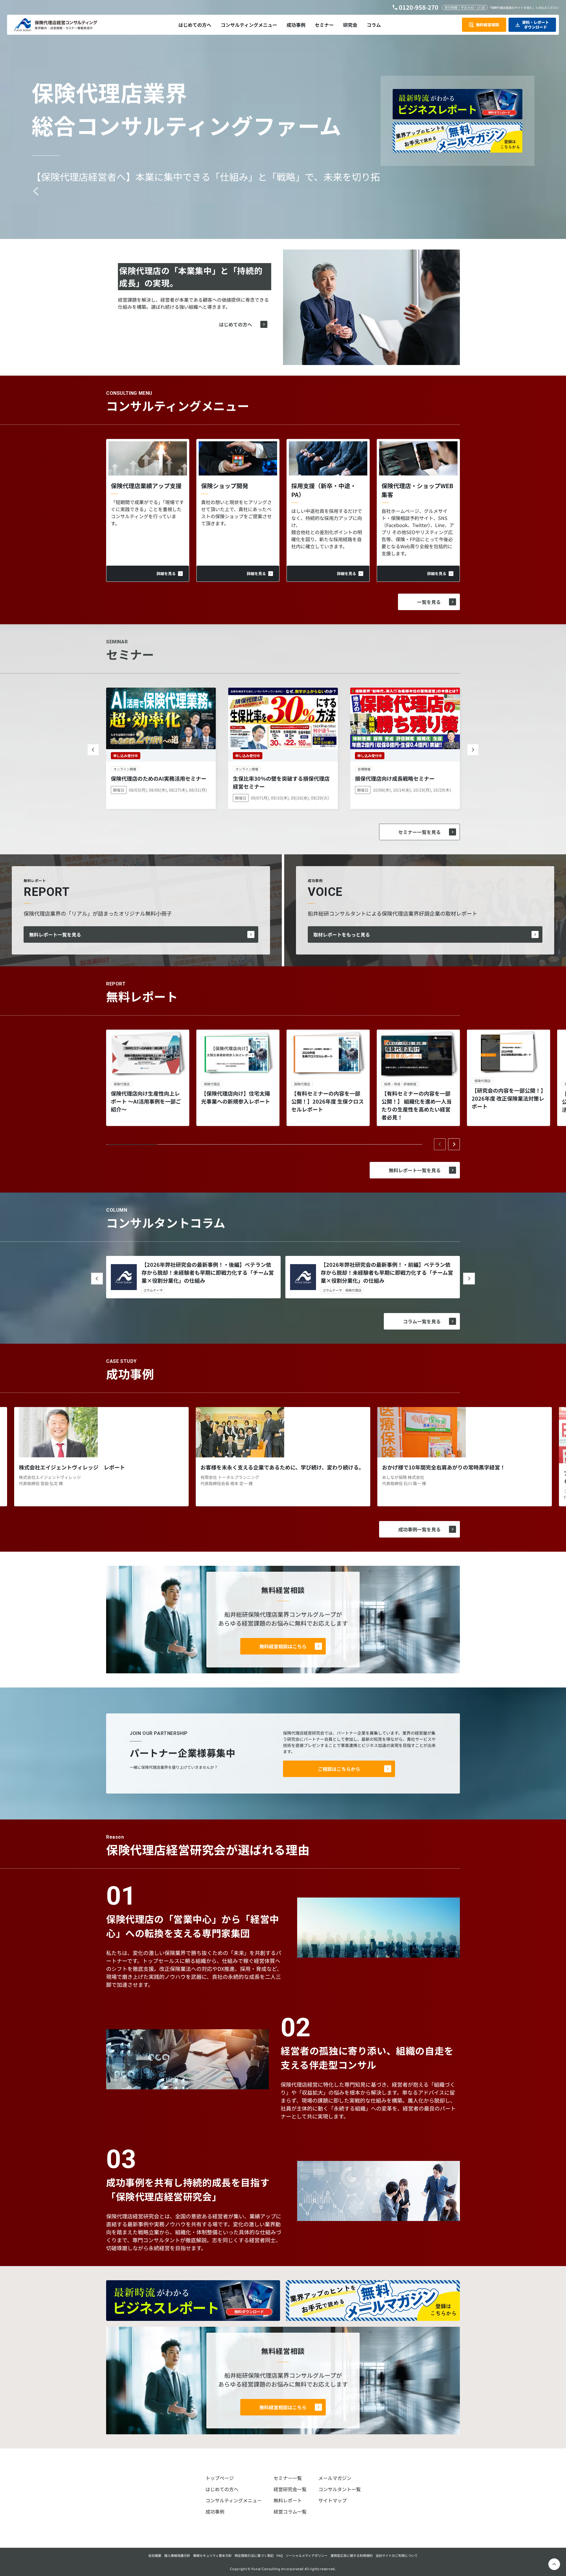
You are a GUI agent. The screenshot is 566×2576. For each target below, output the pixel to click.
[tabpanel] (148, 1078)
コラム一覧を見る (422, 1321)
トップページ (220, 2478)
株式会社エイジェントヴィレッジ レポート (72, 1467)
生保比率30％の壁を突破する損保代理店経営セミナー (281, 782)
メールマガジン (335, 2478)
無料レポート (288, 2500)
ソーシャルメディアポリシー (307, 2555)
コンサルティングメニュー (234, 2500)
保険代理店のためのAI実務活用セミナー (159, 778)
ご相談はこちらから (339, 1769)
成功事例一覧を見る (419, 1529)
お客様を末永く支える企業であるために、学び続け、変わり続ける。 (282, 1467)
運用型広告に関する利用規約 (352, 2555)
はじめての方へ (236, 324)
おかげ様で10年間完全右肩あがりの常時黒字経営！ (444, 1467)
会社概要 (155, 2555)
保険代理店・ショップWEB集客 (417, 490)
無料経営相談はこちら (283, 1646)
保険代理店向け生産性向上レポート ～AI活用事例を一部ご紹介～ (146, 1101)
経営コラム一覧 (290, 2511)
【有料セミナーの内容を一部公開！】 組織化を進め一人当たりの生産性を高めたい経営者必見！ (417, 1105)
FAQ (280, 2555)
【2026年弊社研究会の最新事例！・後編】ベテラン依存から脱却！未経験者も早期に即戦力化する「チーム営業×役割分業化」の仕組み (208, 1272)
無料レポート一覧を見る (55, 934)
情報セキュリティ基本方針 (212, 2555)
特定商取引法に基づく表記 (254, 2555)
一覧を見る (429, 602)
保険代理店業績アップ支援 (146, 486)
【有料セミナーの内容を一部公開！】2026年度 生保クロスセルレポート (328, 1101)
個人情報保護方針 (177, 2555)
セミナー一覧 (288, 2478)
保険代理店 (353, 1290)
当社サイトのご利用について (397, 2555)
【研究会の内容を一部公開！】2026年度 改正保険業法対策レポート (508, 1098)
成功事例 (215, 2511)
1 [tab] (133, 1145)
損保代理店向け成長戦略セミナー (395, 778)
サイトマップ (333, 2500)
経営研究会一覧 (290, 2489)
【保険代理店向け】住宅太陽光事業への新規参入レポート (236, 1097)
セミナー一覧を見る (419, 832)
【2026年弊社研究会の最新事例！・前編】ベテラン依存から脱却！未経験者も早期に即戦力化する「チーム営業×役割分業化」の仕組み (387, 1272)
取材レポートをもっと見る (342, 934)
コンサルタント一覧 (340, 2489)
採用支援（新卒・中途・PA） (324, 490)
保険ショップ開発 (225, 486)
